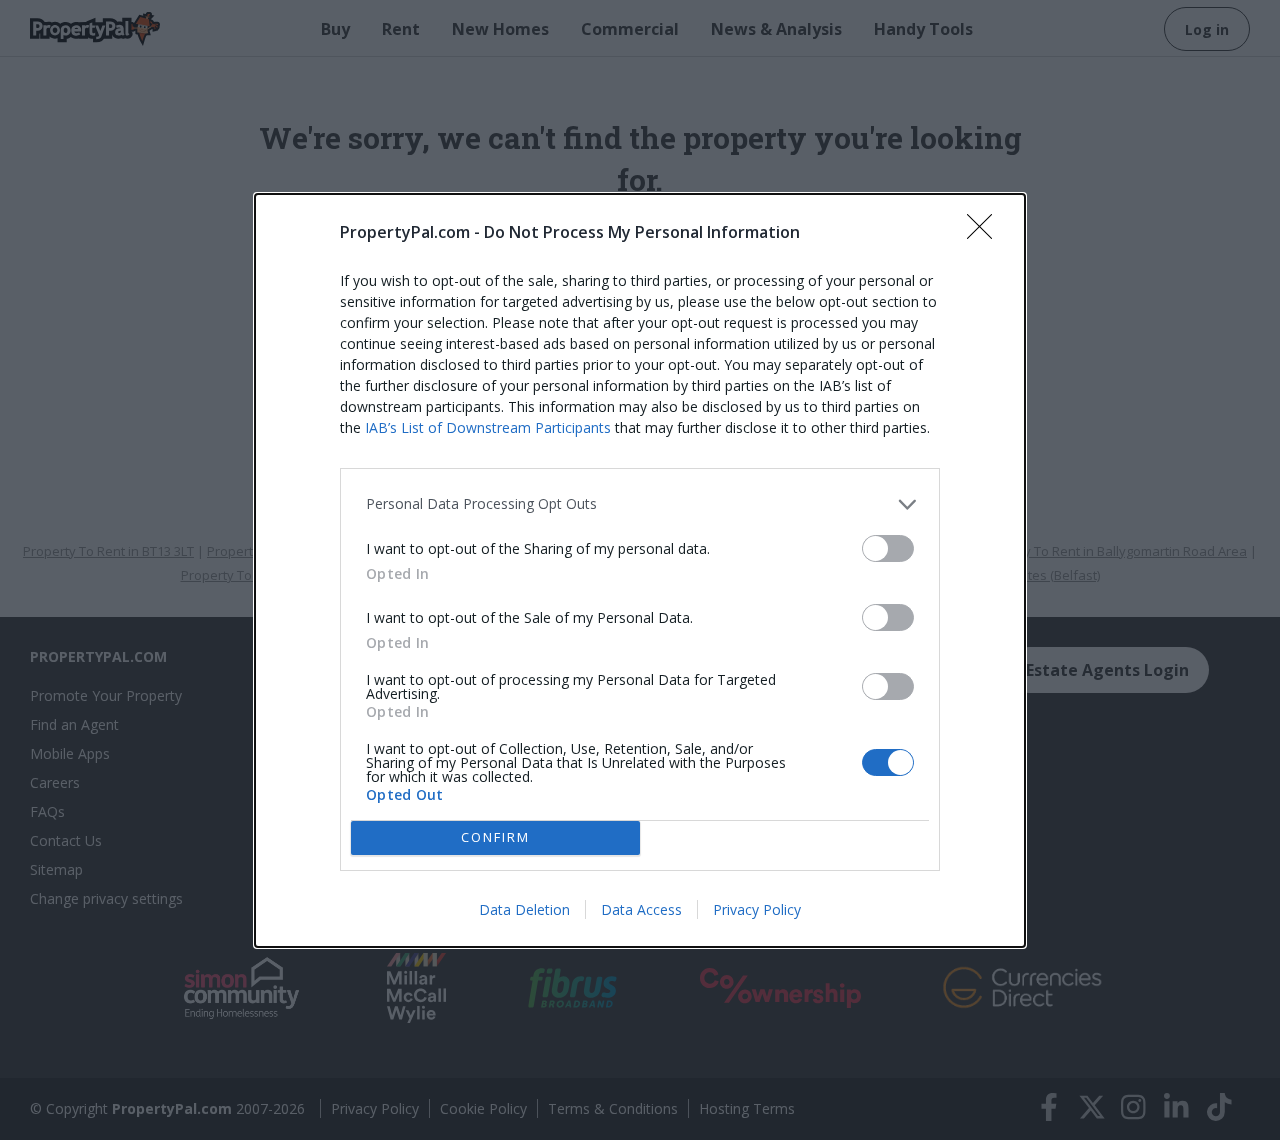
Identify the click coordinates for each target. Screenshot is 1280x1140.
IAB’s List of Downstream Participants (488, 427)
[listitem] (640, 504)
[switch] (888, 548)
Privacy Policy (757, 909)
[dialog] (640, 570)
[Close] (986, 233)
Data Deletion (524, 909)
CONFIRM (495, 837)
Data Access (641, 909)
